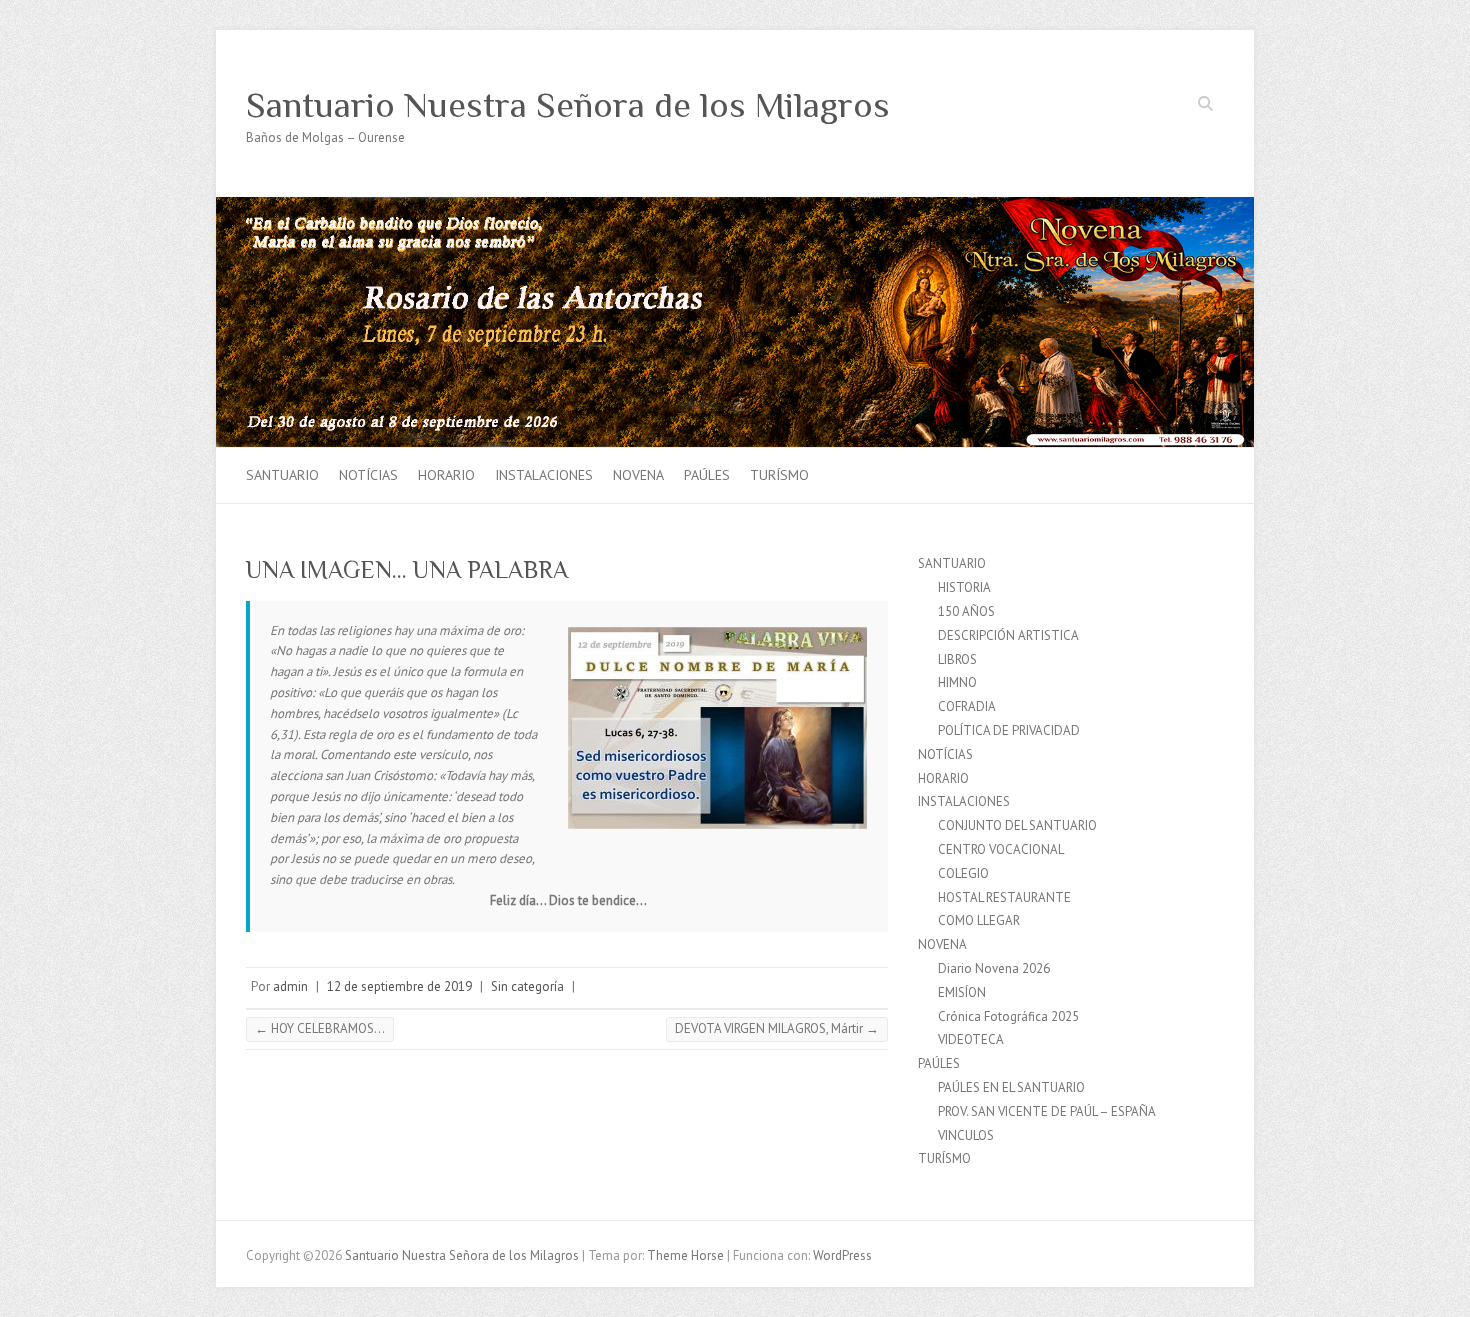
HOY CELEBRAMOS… (320, 1028)
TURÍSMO (779, 475)
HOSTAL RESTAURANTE (1004, 897)
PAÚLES (707, 475)
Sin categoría (527, 986)
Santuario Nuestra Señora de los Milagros (568, 105)
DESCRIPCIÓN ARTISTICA (1008, 635)
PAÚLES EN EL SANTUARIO (1011, 1087)
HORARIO (446, 475)
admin (290, 986)
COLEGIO (963, 873)
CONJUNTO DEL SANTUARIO (1017, 825)
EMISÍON (962, 992)
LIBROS (957, 659)
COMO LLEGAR (979, 920)
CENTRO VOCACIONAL (1001, 849)
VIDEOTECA (971, 1039)
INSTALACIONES (544, 475)
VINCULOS (966, 1135)
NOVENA (638, 475)
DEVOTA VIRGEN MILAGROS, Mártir (777, 1028)
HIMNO (957, 682)
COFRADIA (967, 706)
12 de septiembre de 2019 (399, 986)
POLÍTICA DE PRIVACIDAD (1009, 730)
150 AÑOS (966, 611)
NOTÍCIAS (368, 475)
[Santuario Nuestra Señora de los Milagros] (735, 206)
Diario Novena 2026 (994, 968)
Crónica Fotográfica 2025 (1008, 1016)
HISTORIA (964, 587)
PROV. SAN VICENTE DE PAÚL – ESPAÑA (1047, 1111)
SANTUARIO (282, 475)
